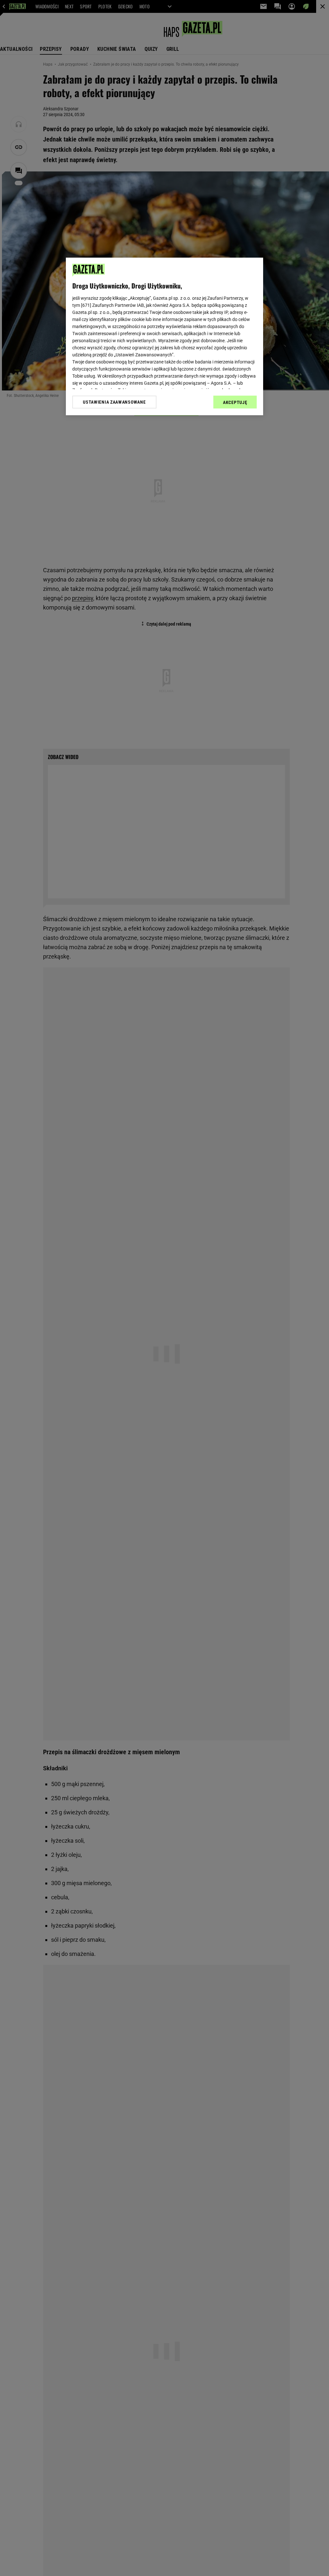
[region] (164, 336)
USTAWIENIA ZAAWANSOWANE (114, 402)
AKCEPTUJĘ (235, 402)
